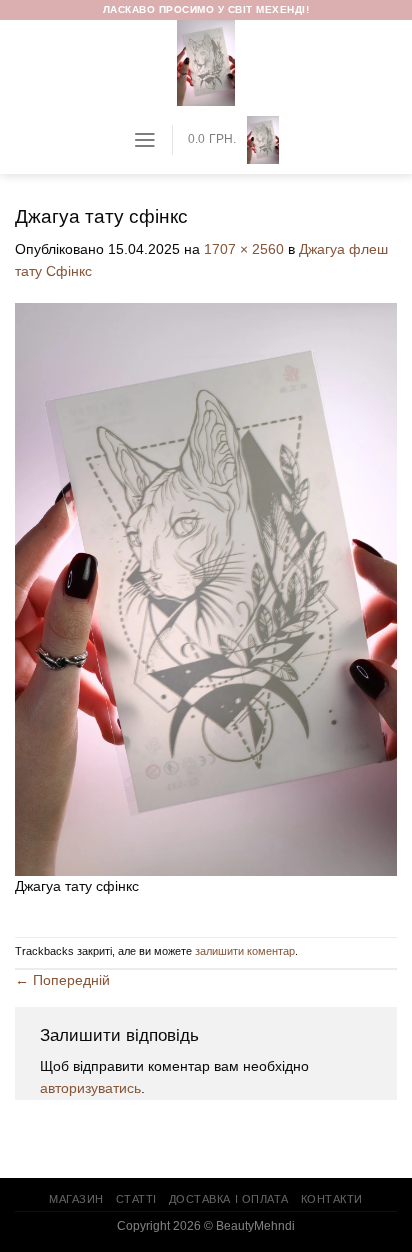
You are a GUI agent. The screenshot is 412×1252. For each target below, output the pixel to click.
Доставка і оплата (229, 1199)
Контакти (332, 1199)
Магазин (76, 1199)
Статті (136, 1199)
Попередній (62, 980)
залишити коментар (245, 951)
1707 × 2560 (244, 249)
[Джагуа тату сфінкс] (206, 588)
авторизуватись (90, 1088)
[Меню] (145, 140)
